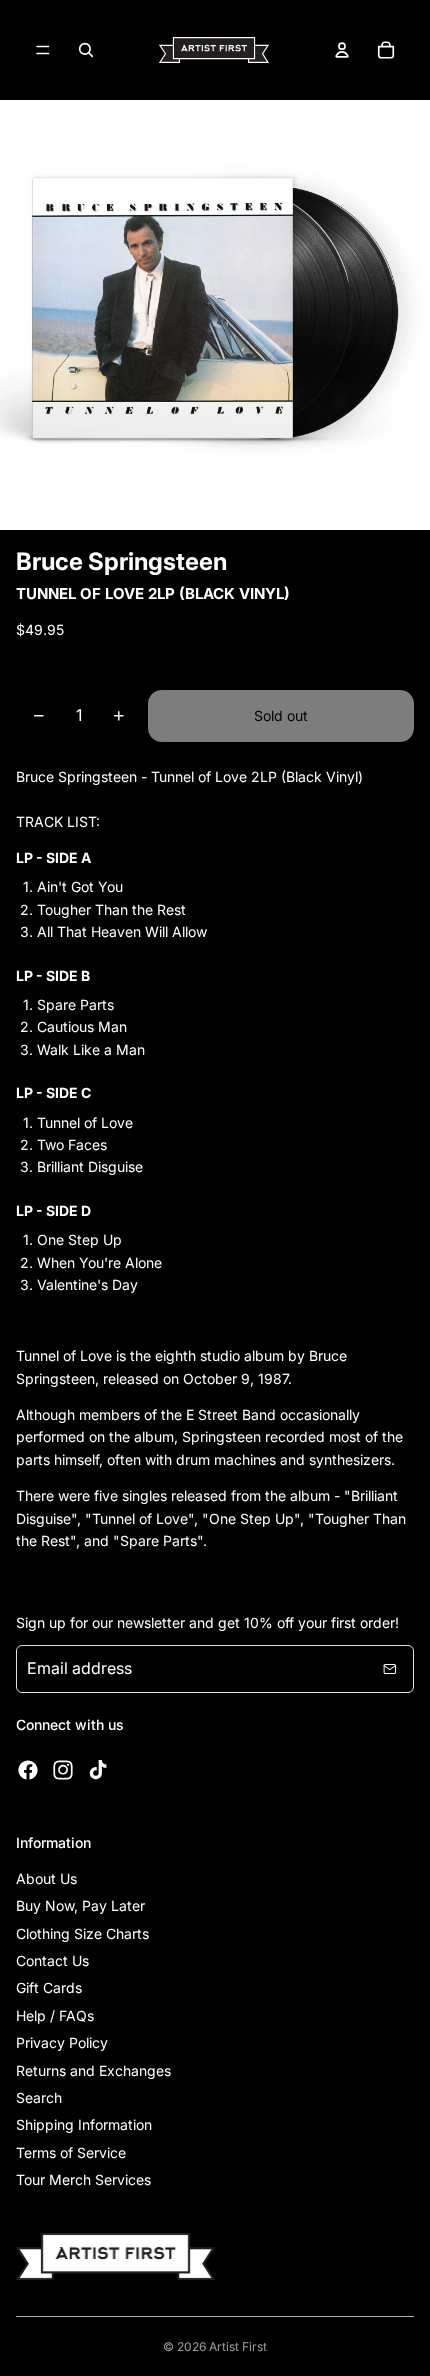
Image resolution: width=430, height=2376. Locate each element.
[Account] (342, 50)
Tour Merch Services (83, 2179)
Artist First (238, 2346)
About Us (46, 1878)
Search (39, 2097)
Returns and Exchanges (93, 2070)
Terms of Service (71, 2152)
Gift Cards (49, 1987)
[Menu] (43, 50)
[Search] (86, 50)
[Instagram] (63, 1770)
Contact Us (52, 1960)
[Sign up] (390, 1669)
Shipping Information (84, 2124)
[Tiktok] (98, 1770)
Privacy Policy (62, 2042)
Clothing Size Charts (82, 1933)
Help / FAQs (55, 2015)
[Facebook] (28, 1770)
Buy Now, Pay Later (80, 1905)
